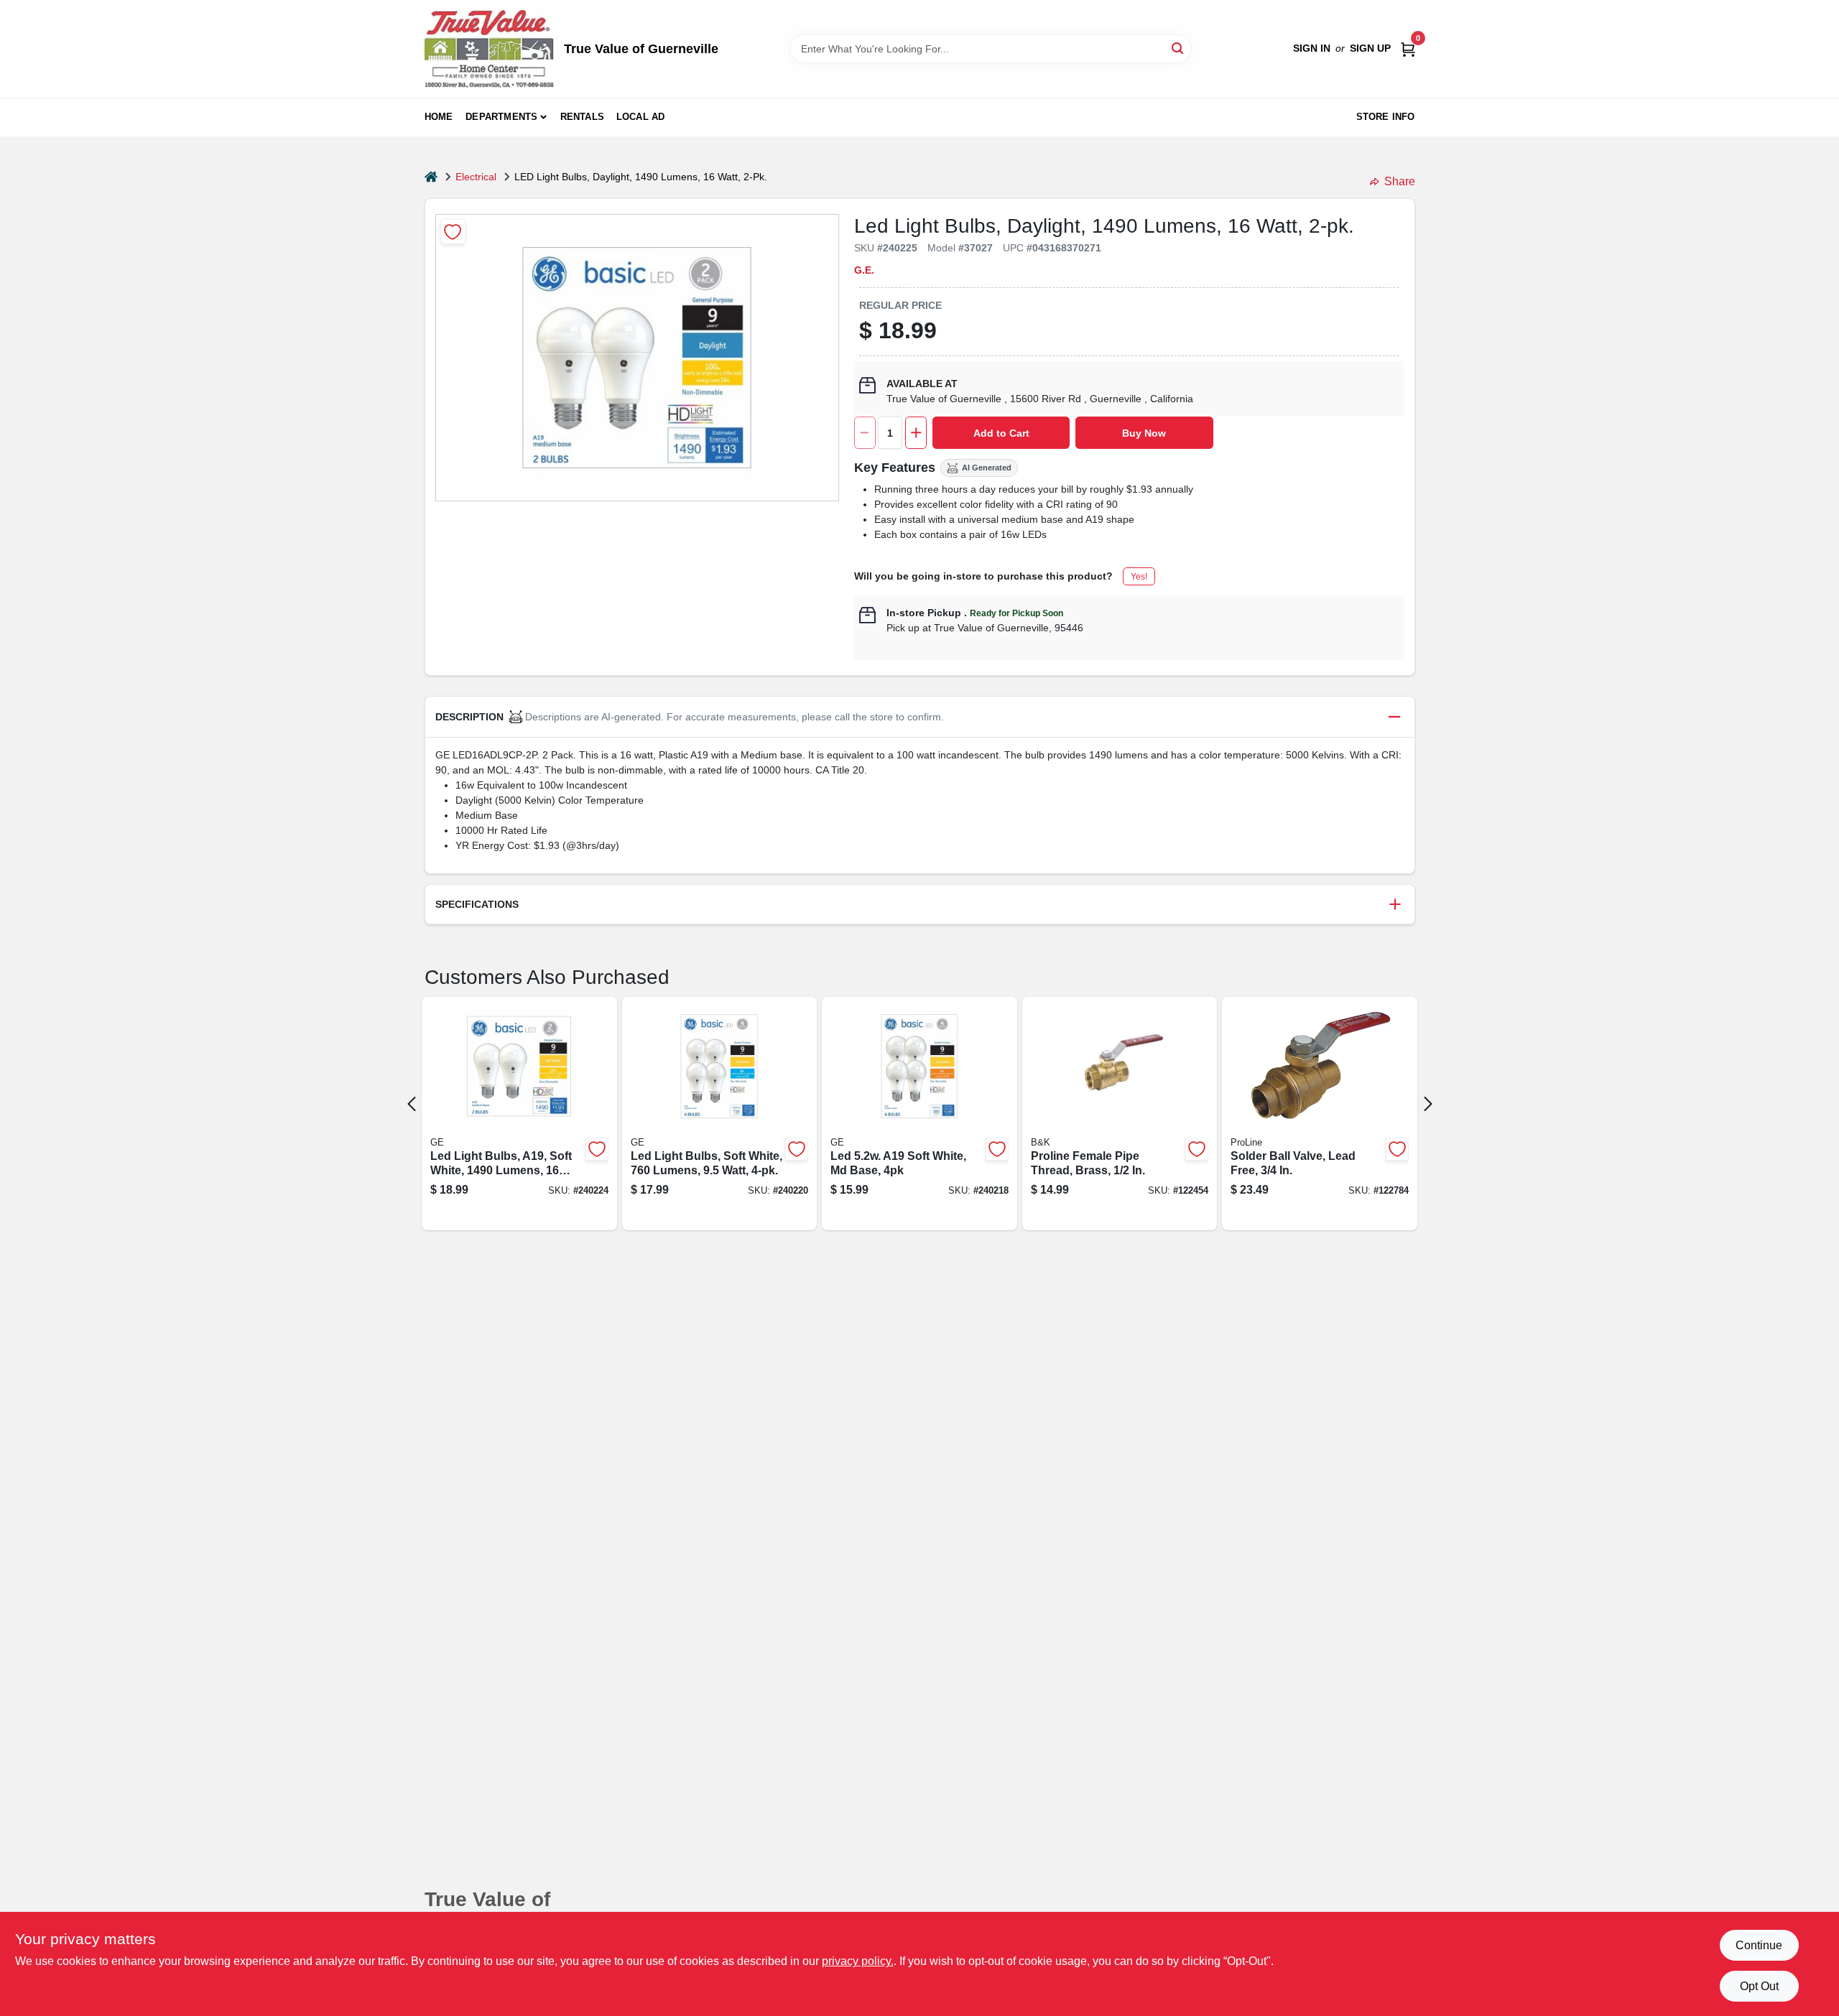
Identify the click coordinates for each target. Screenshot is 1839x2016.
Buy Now (1144, 433)
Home (439, 117)
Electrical (476, 177)
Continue (1759, 1945)
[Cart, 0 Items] (1408, 48)
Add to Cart (1001, 433)
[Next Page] (1428, 1104)
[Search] (1178, 48)
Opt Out (1759, 1986)
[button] (920, 717)
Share (1400, 181)
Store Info (1386, 117)
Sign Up (1370, 48)
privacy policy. (858, 1961)
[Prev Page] (412, 1104)
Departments (501, 117)
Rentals (582, 117)
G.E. (864, 270)
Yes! (1139, 577)
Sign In (1312, 48)
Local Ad (641, 117)
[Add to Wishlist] (453, 232)
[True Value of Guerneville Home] (489, 49)
